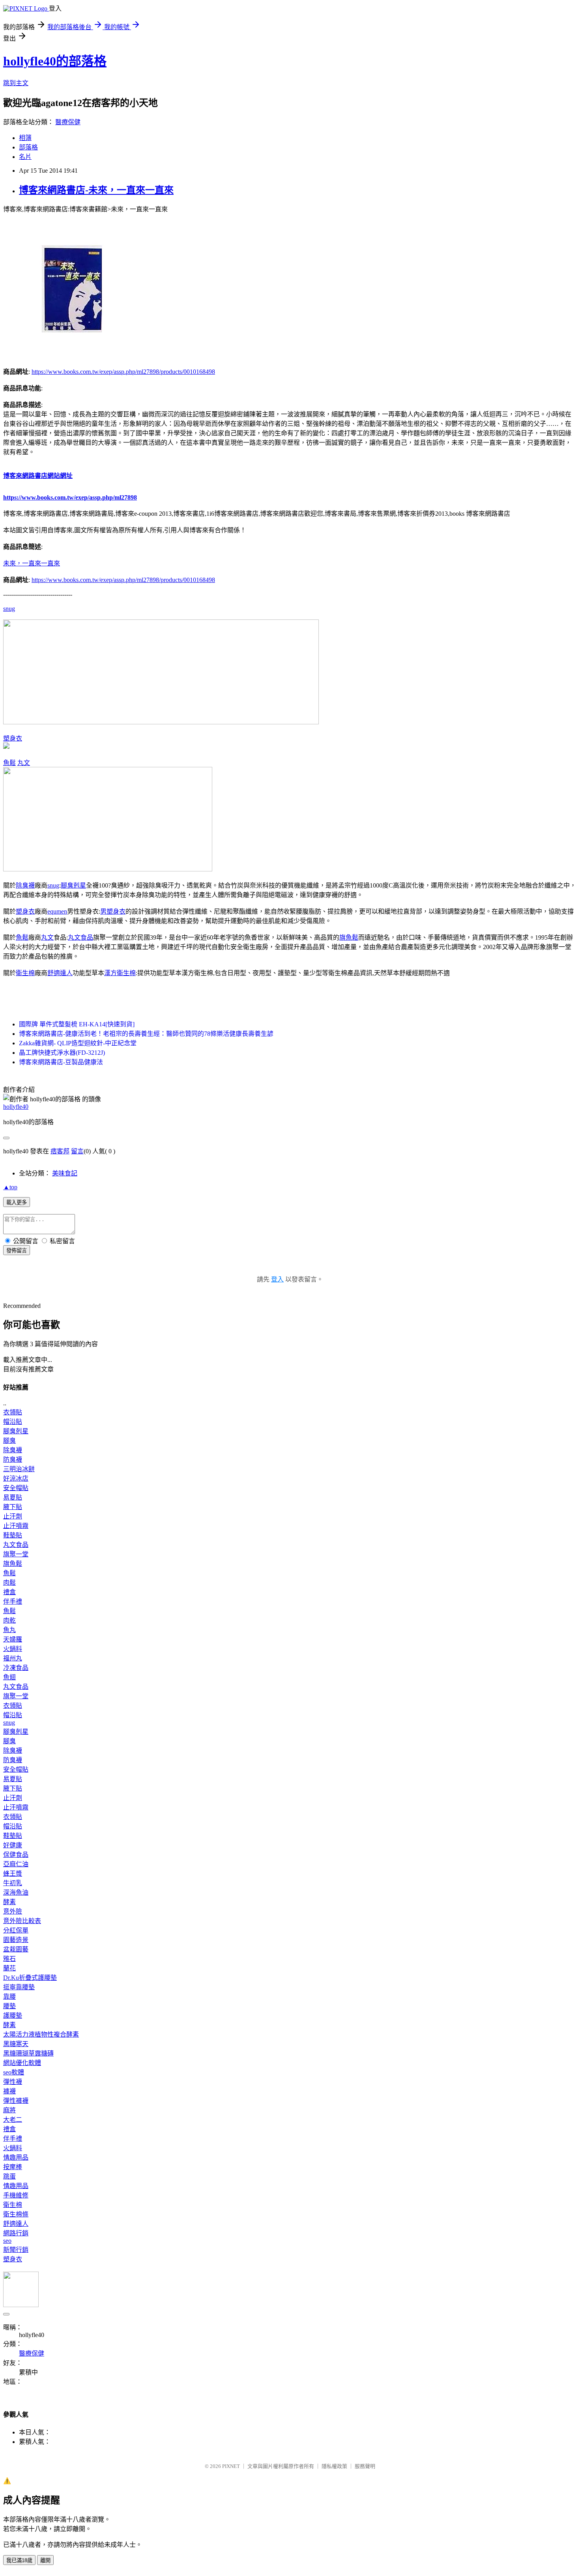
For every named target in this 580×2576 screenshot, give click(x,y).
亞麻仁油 (16, 1864)
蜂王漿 (13, 1874)
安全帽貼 (16, 1488)
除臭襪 (25, 885)
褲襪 (9, 2091)
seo (7, 2241)
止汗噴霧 (16, 1526)
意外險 (13, 1911)
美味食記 (65, 1173)
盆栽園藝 (16, 1949)
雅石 (9, 1959)
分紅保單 (16, 1930)
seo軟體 (14, 2072)
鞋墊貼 (13, 1535)
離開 (45, 2560)
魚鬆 (9, 763)
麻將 (9, 2110)
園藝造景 (16, 1940)
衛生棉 (25, 973)
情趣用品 (16, 2157)
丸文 (24, 763)
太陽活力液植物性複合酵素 (41, 2034)
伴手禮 (13, 1601)
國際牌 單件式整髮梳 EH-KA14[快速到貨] (77, 1024)
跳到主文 (16, 83)
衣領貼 (13, 1412)
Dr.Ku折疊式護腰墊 (30, 1978)
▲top (10, 1187)
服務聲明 (365, 2466)
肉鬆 (9, 1583)
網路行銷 (16, 2233)
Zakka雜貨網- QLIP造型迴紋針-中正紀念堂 (78, 1043)
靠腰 (9, 1997)
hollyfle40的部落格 (55, 61)
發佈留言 (17, 1251)
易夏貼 (13, 1497)
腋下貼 (13, 1507)
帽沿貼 (13, 1422)
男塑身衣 (113, 911)
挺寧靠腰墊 (19, 1987)
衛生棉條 (16, 2214)
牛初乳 (13, 1883)
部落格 (28, 147)
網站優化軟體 (22, 2063)
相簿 (25, 138)
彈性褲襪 (16, 2101)
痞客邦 (60, 1151)
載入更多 (17, 1202)
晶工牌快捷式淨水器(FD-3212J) (62, 1053)
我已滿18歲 (19, 2560)
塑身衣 (13, 738)
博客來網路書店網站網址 (38, 476)
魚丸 (9, 1630)
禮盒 (9, 1592)
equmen (57, 911)
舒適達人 (60, 973)
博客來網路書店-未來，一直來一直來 (96, 190)
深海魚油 (16, 1892)
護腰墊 (13, 2015)
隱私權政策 (334, 2466)
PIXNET (231, 2466)
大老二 (13, 2120)
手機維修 (16, 2195)
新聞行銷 (16, 2250)
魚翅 (9, 1677)
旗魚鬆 (349, 937)
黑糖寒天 (16, 2044)
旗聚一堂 (16, 1554)
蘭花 (9, 1968)
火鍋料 (13, 1649)
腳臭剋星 (73, 885)
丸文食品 (80, 937)
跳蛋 (9, 2176)
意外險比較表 (22, 1921)
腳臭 (9, 1441)
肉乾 (9, 1620)
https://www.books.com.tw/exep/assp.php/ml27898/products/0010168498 (123, 372)
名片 (25, 157)
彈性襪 (13, 2082)
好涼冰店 (16, 1478)
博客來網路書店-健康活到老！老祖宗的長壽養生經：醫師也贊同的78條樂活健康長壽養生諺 (146, 1034)
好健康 (13, 1845)
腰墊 (9, 2006)
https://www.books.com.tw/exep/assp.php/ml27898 (70, 497)
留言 (77, 1151)
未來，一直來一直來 (32, 563)
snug (9, 609)
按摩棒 (13, 2167)
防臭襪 (13, 1460)
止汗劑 (13, 1516)
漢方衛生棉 (120, 973)
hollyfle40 (16, 1107)
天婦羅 (13, 1639)
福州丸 (13, 1658)
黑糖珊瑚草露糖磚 (28, 2053)
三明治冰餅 (19, 1469)
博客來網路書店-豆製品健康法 (61, 1062)
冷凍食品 (16, 1668)
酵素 (9, 1902)
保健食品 (16, 1855)
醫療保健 (68, 122)
